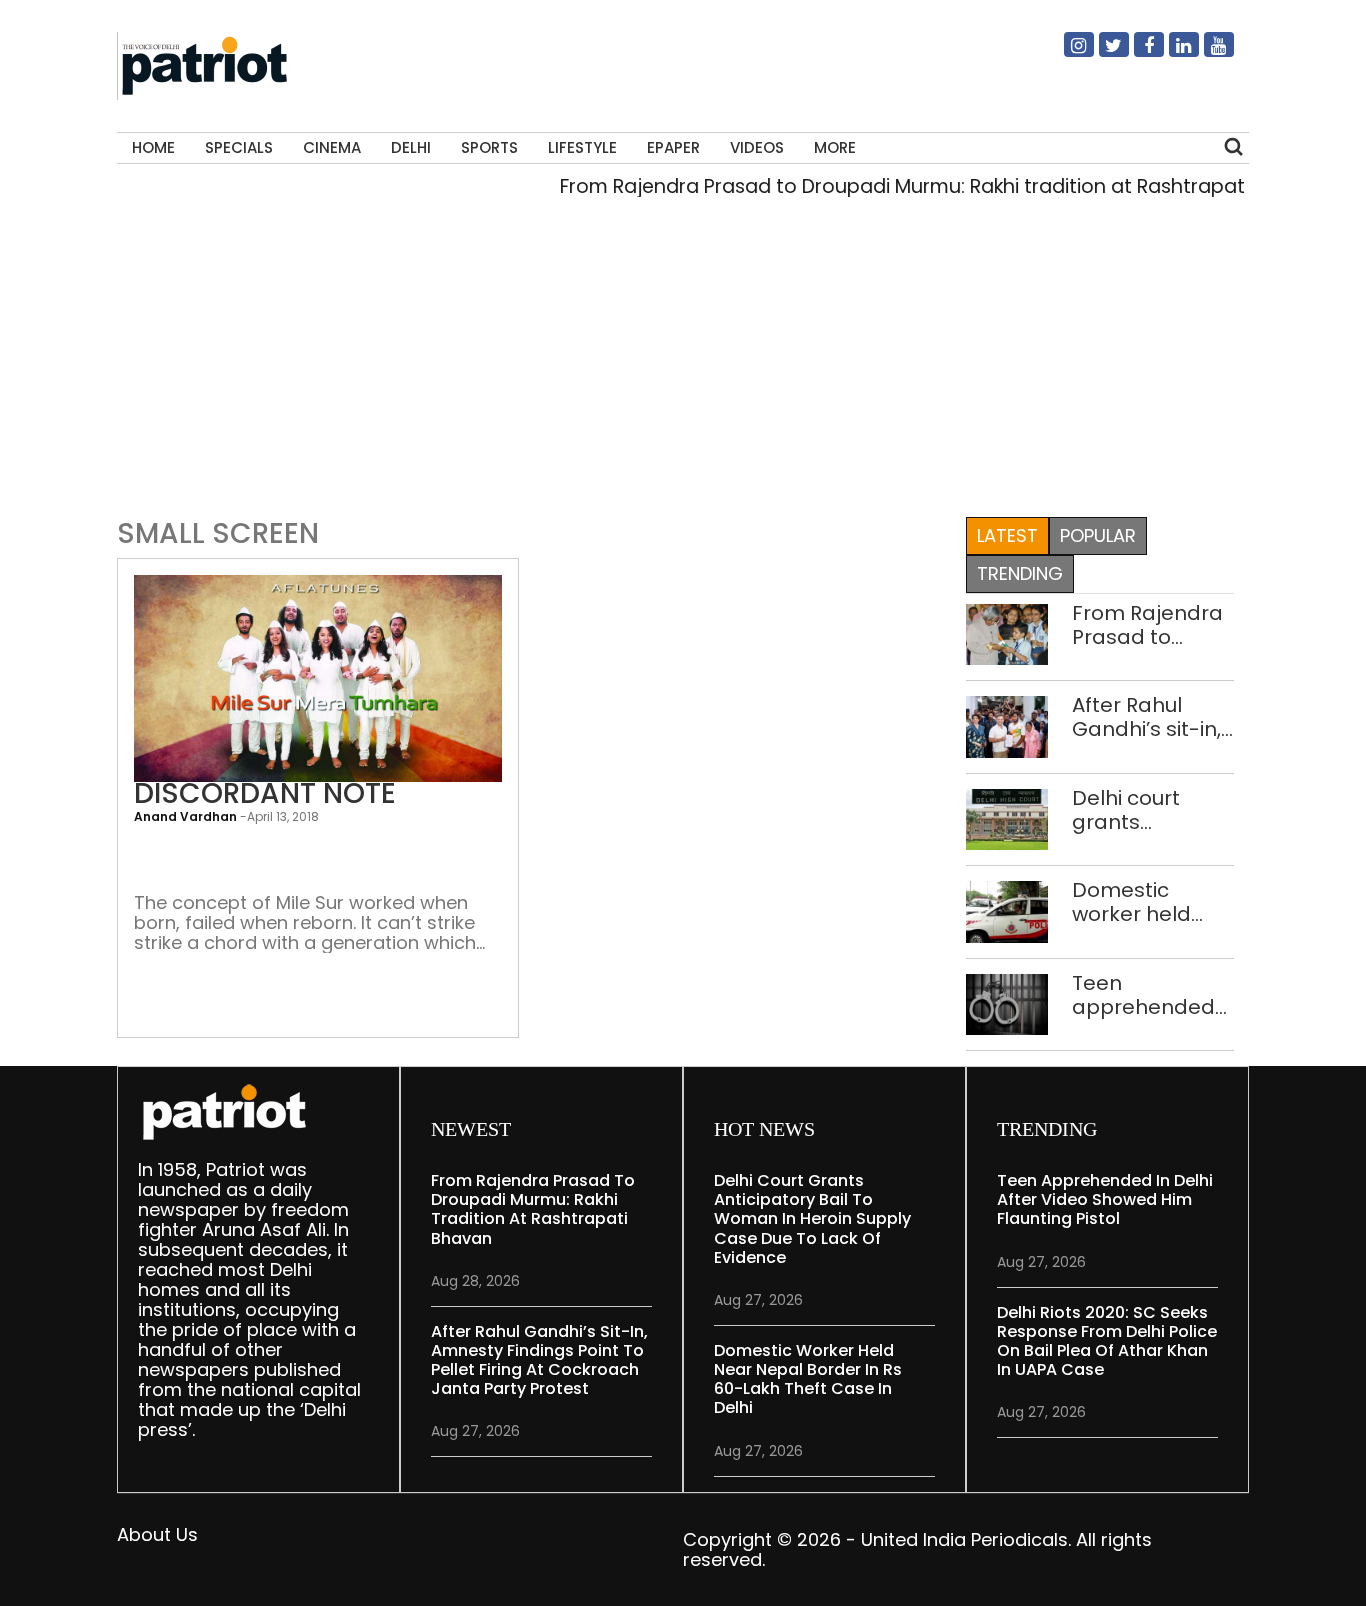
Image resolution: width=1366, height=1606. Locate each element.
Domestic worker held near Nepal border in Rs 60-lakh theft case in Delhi (1152, 902)
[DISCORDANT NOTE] (318, 677)
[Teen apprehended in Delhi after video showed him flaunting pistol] (1007, 1002)
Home (153, 147)
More (835, 147)
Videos (757, 147)
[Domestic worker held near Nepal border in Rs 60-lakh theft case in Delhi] (1007, 910)
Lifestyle (582, 147)
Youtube (1207, 53)
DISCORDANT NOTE (265, 794)
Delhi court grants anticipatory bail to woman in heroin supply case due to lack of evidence (1151, 810)
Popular (1098, 535)
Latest (1007, 535)
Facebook (1137, 53)
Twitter (1102, 53)
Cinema (332, 147)
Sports (489, 147)
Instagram (1067, 53)
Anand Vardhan (185, 816)
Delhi (411, 147)
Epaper (673, 147)
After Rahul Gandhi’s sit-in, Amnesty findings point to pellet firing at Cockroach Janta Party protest (1146, 717)
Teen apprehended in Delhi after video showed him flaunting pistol (1143, 995)
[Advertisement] (683, 364)
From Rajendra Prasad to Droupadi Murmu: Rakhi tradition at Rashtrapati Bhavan (920, 186)
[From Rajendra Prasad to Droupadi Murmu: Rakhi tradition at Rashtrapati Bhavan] (1007, 632)
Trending (1020, 573)
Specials (239, 147)
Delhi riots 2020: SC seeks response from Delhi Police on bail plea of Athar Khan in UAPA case (1107, 1341)
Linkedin (1172, 53)
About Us (157, 1534)
